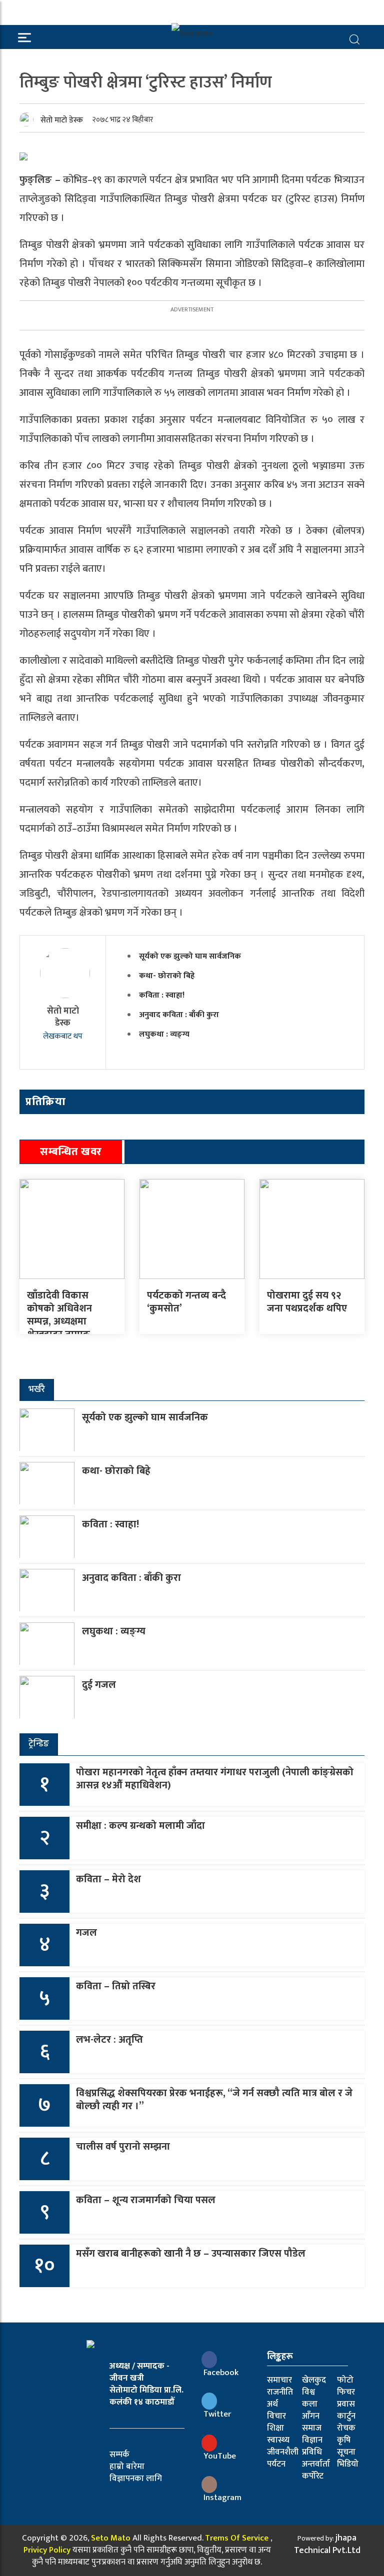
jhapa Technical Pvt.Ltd (327, 2544)
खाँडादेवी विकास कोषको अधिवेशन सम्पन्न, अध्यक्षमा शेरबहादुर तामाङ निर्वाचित (59, 1321)
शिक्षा (275, 2428)
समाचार (279, 2380)
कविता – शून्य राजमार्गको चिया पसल (146, 2200)
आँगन (311, 2416)
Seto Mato (111, 2538)
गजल (86, 1933)
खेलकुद (314, 2380)
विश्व (308, 2392)
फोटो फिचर (346, 2386)
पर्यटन (276, 2464)
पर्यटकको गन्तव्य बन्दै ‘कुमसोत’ (186, 1302)
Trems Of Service (237, 2538)
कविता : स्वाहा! (162, 995)
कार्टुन (346, 2416)
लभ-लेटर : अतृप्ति (109, 2040)
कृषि (344, 2440)
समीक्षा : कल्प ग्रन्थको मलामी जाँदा (140, 1826)
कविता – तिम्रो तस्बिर (116, 1986)
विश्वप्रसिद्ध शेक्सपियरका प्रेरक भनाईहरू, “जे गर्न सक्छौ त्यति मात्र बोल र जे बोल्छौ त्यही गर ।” (214, 2100)
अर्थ (272, 2404)
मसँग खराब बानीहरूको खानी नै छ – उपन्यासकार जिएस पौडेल (191, 2254)
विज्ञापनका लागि (136, 2479)
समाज (312, 2428)
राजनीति (280, 2392)
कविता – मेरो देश (108, 1879)
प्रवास (346, 2404)
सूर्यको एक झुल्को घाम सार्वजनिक (190, 956)
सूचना (346, 2452)
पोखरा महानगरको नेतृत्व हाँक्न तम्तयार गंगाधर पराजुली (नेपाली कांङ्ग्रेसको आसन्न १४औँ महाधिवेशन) (215, 1779)
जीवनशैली (283, 2452)
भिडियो (348, 2464)
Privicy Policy (47, 2550)
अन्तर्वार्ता (316, 2464)
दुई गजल (99, 1685)
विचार (276, 2416)
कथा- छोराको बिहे (167, 976)
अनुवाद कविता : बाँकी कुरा (179, 1015)
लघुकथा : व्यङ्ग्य (164, 1034)
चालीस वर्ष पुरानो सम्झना (123, 2147)
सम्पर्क (119, 2455)
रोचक (346, 2428)
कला (310, 2404)
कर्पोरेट (313, 2476)
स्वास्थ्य (278, 2440)
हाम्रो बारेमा (127, 2467)
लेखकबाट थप (63, 1036)
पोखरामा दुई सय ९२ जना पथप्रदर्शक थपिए (307, 1302)
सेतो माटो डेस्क (62, 120)
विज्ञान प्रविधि (312, 2446)
